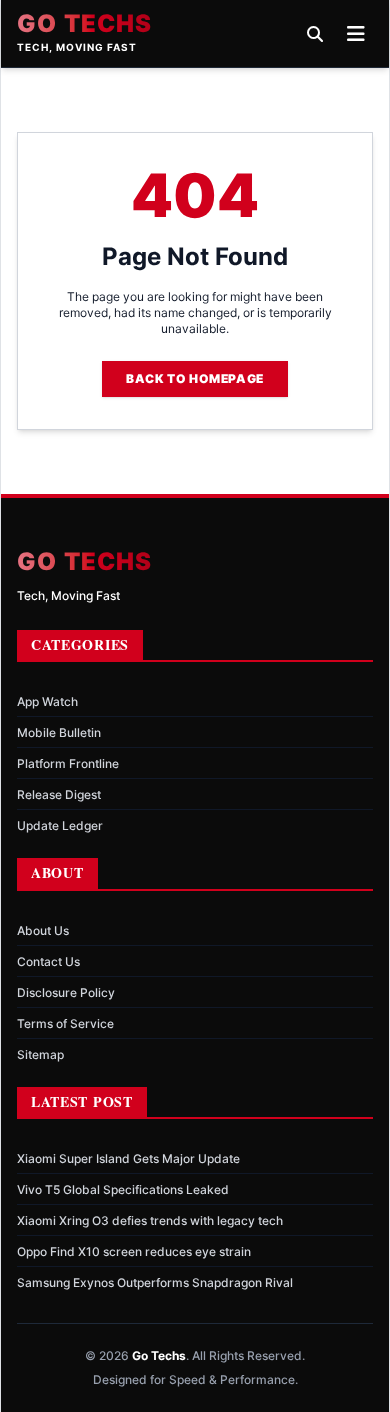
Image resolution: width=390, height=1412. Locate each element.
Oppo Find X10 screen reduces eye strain (134, 1251)
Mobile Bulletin (59, 732)
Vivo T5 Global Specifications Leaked (123, 1189)
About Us (43, 930)
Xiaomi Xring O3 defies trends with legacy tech (150, 1220)
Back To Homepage (195, 378)
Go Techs (85, 24)
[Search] (315, 34)
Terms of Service (65, 1023)
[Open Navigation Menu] (356, 34)
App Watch (47, 701)
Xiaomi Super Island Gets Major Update (128, 1158)
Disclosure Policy (66, 992)
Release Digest (59, 794)
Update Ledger (60, 825)
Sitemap (40, 1054)
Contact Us (48, 961)
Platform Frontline (68, 763)
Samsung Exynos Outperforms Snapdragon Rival (155, 1282)
